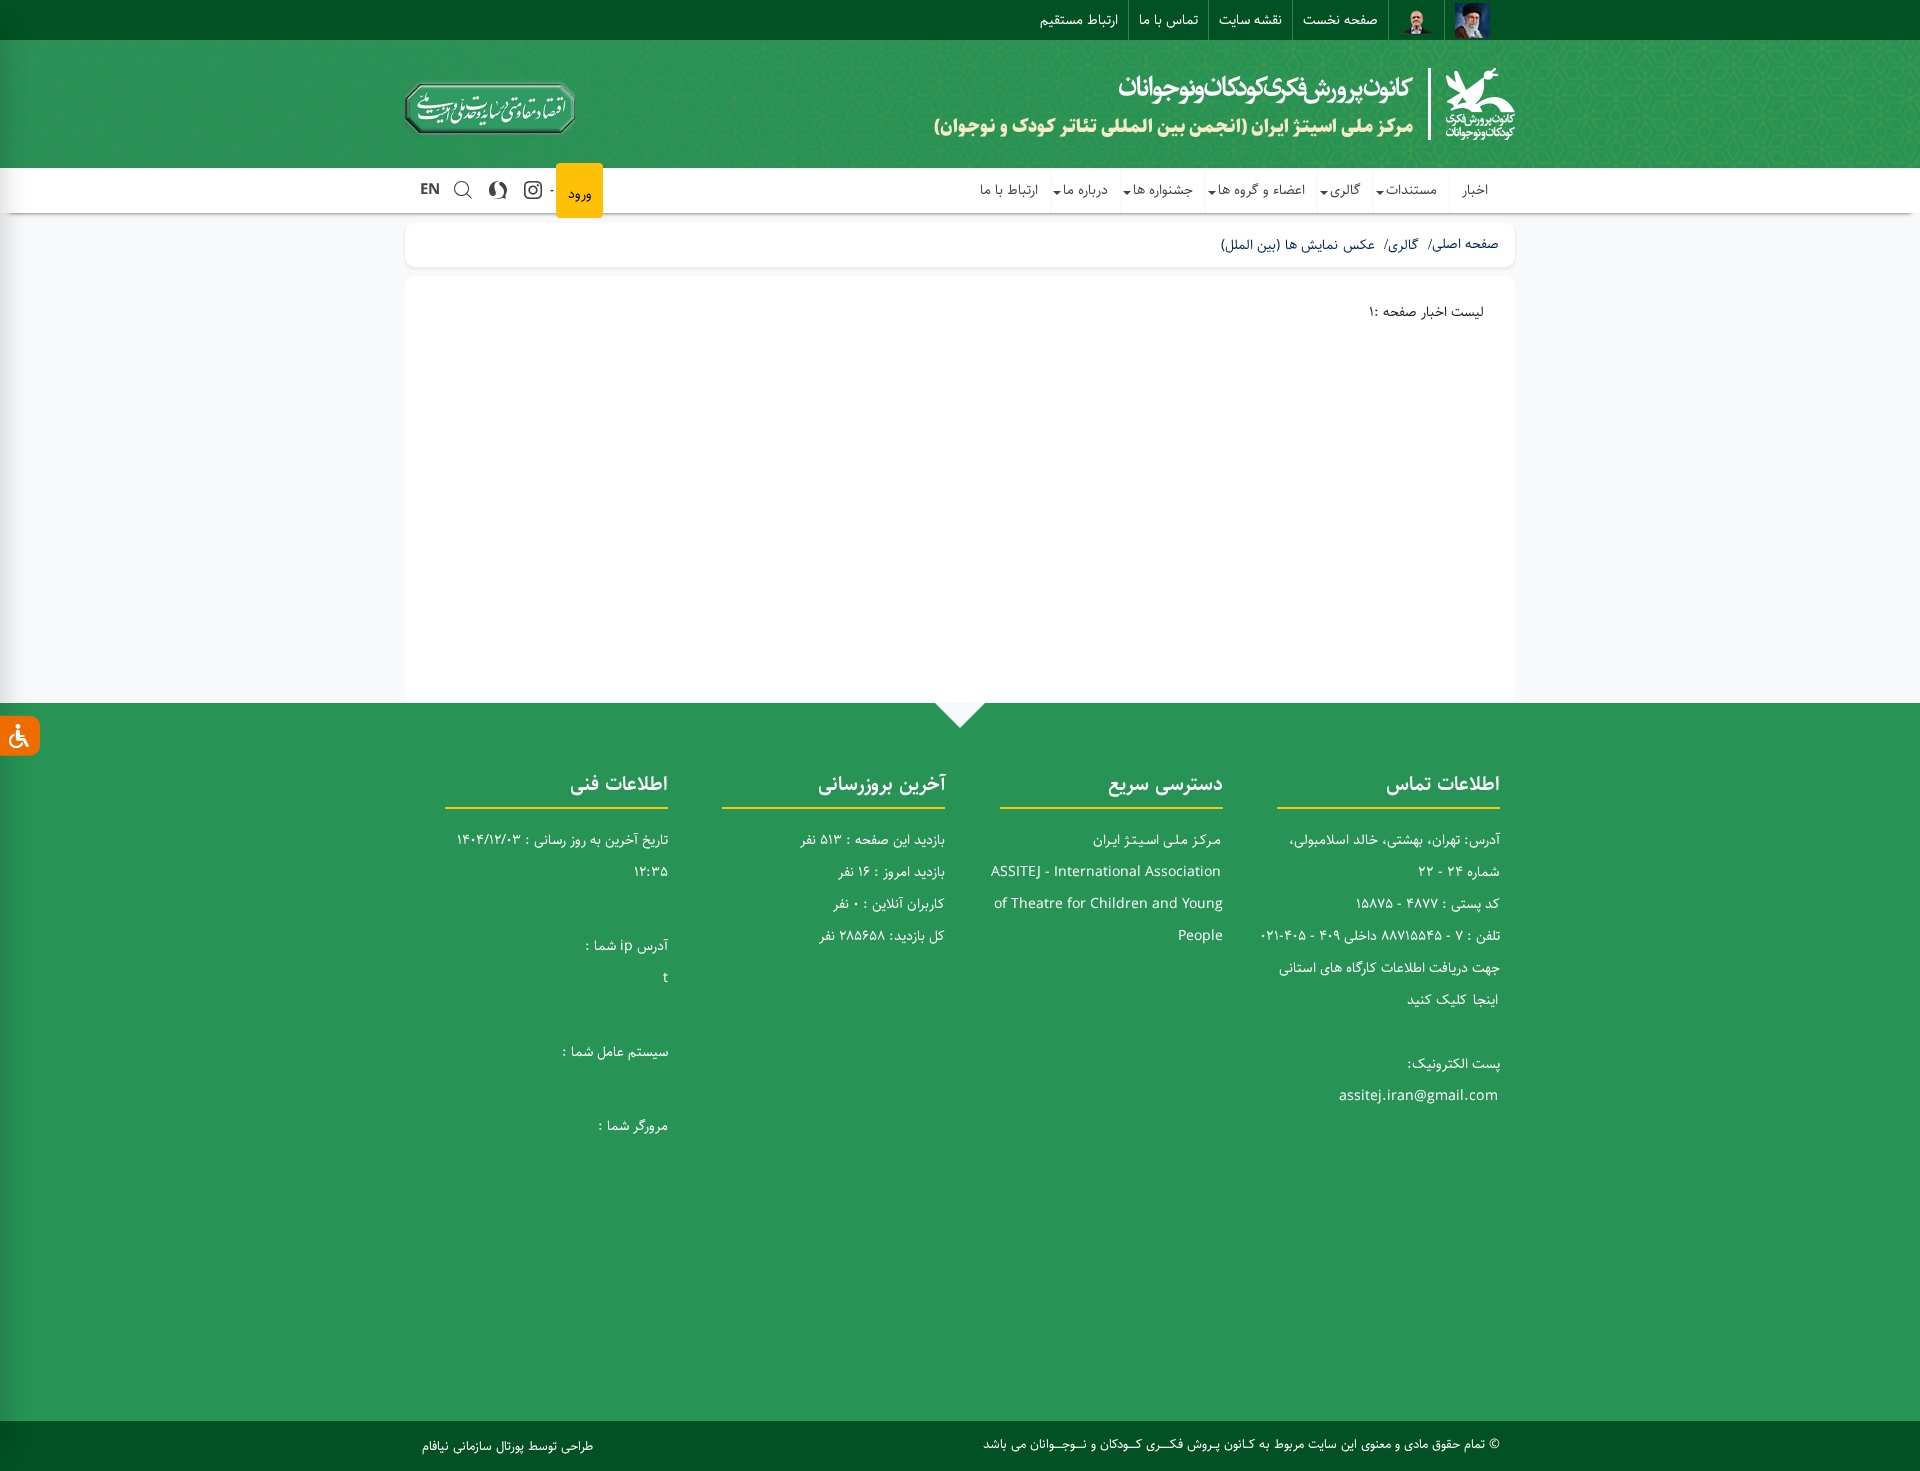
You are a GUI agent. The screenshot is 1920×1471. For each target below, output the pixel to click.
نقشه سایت (1250, 20)
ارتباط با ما (1009, 190)
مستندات (1411, 190)
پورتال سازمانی (488, 1446)
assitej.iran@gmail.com (1418, 1096)
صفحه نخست (1340, 20)
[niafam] (597, 1446)
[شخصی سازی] (20, 736)
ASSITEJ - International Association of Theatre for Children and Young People (1107, 904)
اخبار (1475, 190)
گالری (1345, 190)
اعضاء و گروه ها (1261, 190)
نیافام (435, 1446)
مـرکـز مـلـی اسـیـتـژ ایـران (1157, 840)
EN (430, 189)
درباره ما (1085, 190)
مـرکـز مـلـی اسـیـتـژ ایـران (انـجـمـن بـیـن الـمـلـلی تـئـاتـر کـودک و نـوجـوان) (1173, 127)
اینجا (1485, 1000)
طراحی (577, 1446)
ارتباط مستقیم (1079, 20)
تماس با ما (1168, 20)
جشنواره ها (1163, 190)
